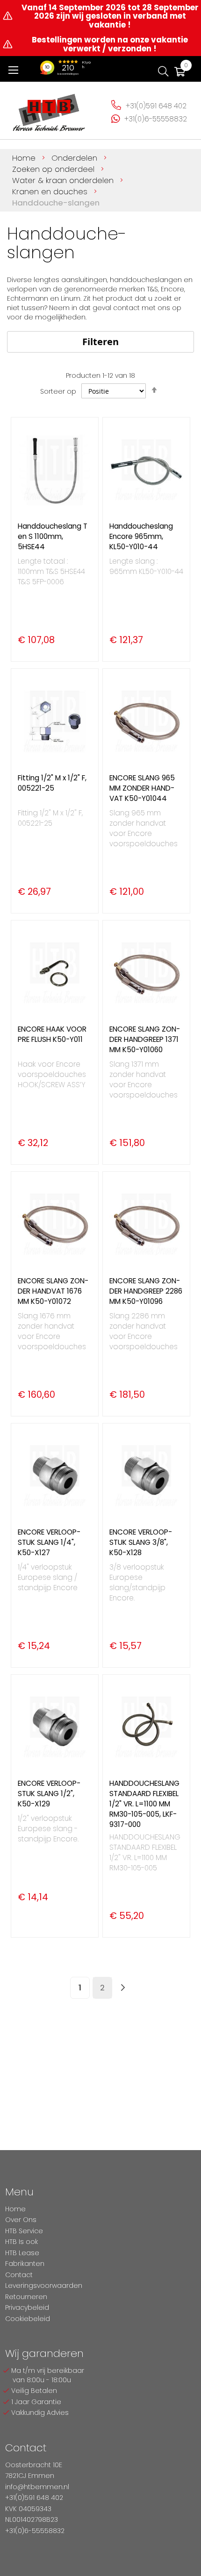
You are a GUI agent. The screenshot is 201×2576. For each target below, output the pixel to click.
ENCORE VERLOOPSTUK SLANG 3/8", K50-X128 (141, 1542)
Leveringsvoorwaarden (44, 2286)
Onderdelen (75, 158)
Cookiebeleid (28, 2319)
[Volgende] (123, 1988)
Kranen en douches (51, 191)
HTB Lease (22, 2253)
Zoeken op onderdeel (54, 169)
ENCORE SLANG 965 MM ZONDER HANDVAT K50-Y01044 (142, 788)
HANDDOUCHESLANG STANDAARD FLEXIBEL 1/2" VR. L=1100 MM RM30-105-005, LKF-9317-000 (144, 1804)
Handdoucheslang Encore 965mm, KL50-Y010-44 (141, 536)
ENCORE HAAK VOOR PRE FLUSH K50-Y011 (52, 1034)
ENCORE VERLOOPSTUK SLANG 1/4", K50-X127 (49, 1542)
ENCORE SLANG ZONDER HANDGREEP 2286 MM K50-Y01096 (146, 1291)
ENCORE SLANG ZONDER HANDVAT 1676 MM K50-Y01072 (53, 1291)
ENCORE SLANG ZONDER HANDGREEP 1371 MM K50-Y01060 (145, 1039)
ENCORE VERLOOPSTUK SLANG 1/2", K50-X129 (49, 1794)
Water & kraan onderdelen (64, 180)
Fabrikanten (25, 2264)
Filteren (100, 342)
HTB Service (24, 2231)
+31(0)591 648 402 (156, 106)
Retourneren (26, 2297)
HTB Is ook (22, 2242)
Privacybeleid (27, 2307)
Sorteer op (58, 391)
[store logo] (49, 109)
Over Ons (21, 2220)
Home (25, 158)
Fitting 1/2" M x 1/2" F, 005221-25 (52, 783)
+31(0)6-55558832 (156, 119)
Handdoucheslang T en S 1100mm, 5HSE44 (53, 536)
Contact (19, 2275)
